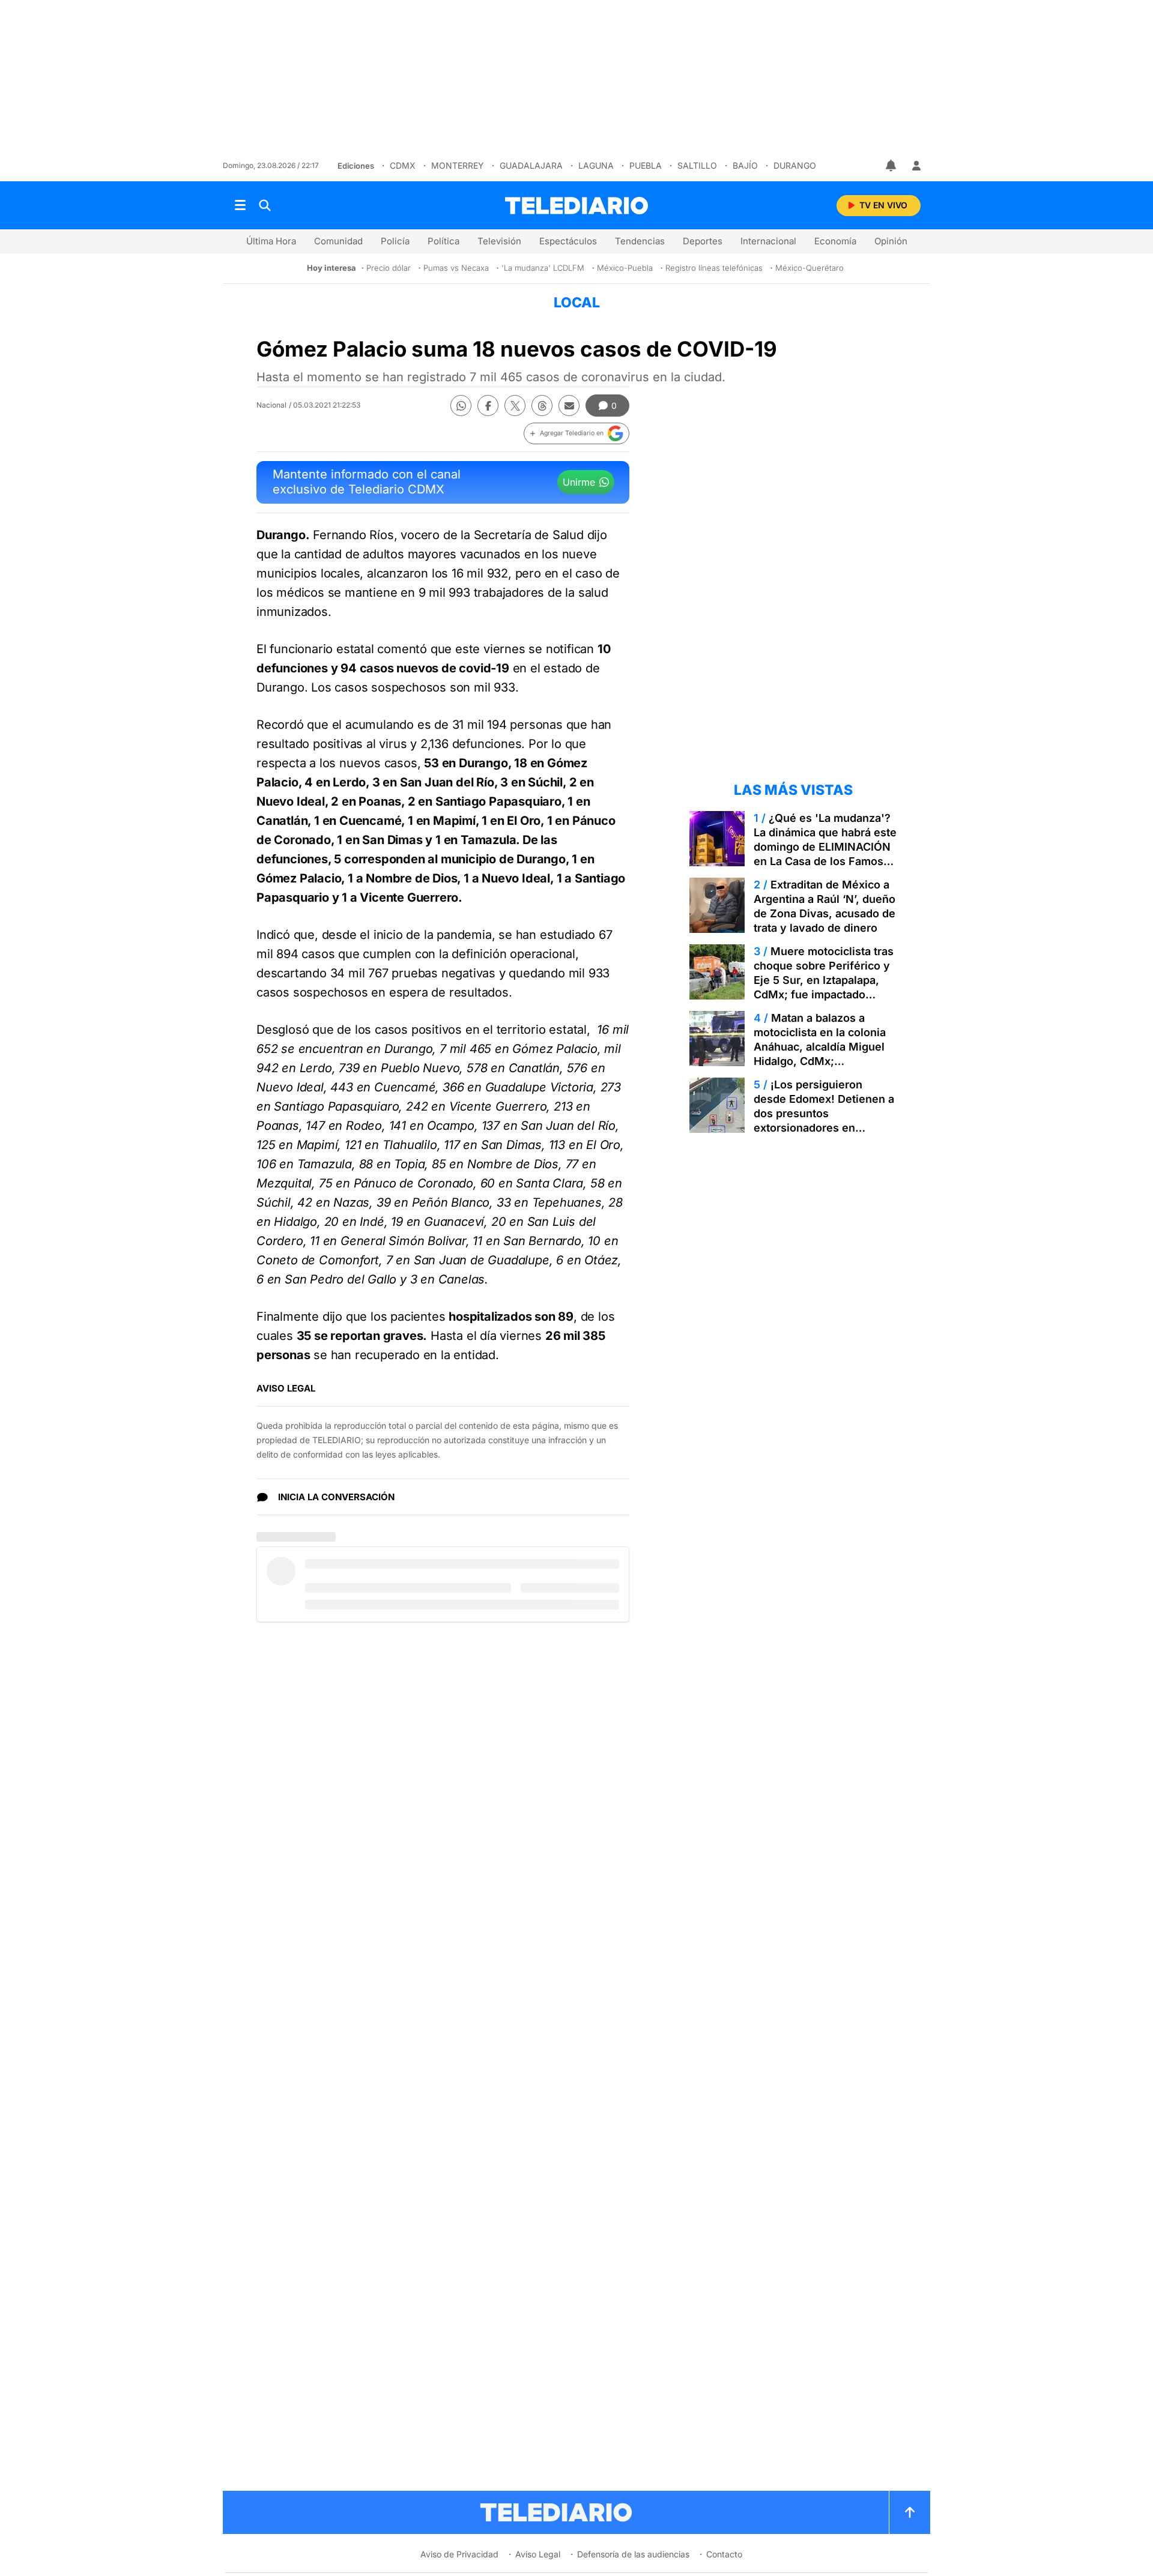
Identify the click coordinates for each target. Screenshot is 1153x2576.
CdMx (403, 165)
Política (443, 241)
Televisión (499, 241)
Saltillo (697, 165)
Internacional (768, 241)
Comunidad (338, 241)
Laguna (596, 165)
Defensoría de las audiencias (633, 2554)
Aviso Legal (538, 2554)
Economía (835, 241)
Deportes (703, 241)
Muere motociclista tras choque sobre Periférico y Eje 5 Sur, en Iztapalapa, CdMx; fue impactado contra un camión (824, 980)
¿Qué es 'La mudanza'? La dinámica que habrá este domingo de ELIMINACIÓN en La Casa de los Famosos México (825, 847)
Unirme (579, 482)
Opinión (891, 241)
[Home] (576, 206)
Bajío (745, 165)
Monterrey (458, 165)
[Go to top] (910, 2512)
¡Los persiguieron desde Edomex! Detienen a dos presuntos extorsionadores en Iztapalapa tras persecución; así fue (824, 1121)
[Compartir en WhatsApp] (461, 406)
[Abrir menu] (240, 205)
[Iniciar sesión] (916, 166)
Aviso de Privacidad (459, 2554)
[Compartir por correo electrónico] (569, 406)
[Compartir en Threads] (542, 406)
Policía (395, 241)
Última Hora (271, 241)
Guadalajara (531, 165)
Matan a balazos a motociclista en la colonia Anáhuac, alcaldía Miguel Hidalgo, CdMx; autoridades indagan (820, 1047)
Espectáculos (568, 241)
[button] (576, 433)
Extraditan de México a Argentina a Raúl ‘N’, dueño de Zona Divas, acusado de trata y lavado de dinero (825, 906)
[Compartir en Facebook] (488, 406)
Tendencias (640, 241)
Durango (795, 165)
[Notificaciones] (892, 166)
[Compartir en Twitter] (515, 406)
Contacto (724, 2554)
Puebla (646, 165)
